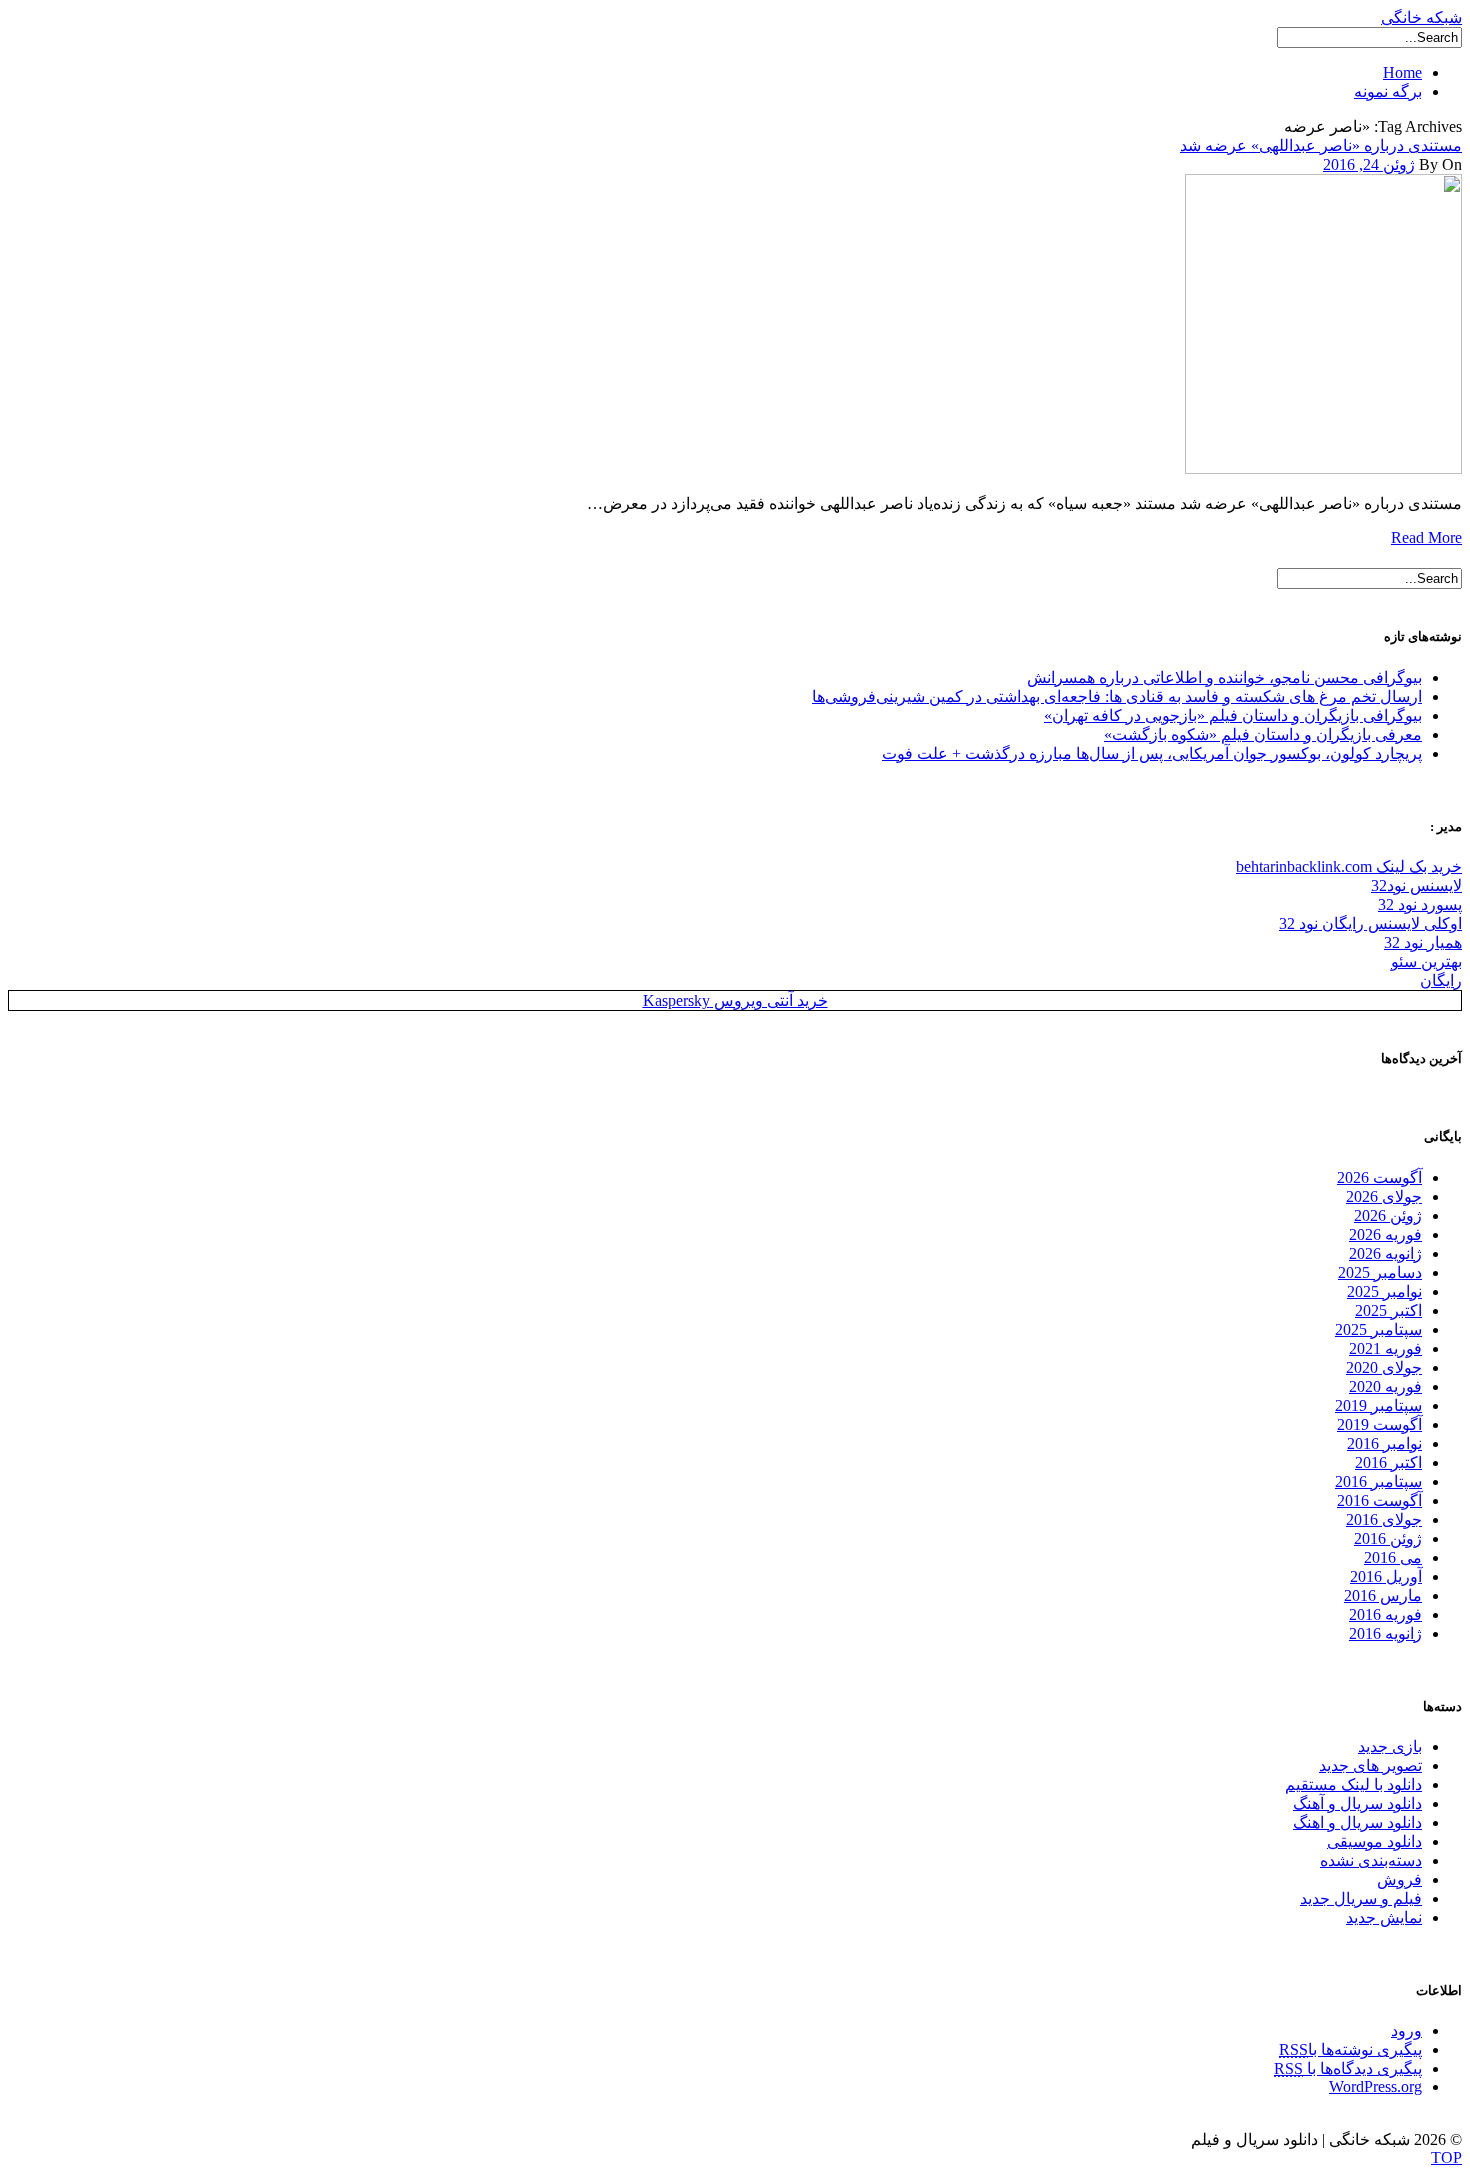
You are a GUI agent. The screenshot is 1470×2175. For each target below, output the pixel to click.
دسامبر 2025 (1380, 1272)
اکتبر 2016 (1388, 1462)
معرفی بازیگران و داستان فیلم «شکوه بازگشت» (1263, 734)
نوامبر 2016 (1384, 1443)
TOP (1446, 2157)
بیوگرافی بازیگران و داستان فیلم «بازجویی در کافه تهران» (1233, 715)
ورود (1406, 2030)
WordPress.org (1375, 2086)
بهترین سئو (1426, 961)
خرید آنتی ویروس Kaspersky (735, 1000)
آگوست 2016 (1379, 1500)
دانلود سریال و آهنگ (1357, 1803)
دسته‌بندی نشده (1371, 1860)
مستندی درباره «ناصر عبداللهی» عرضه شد (1321, 145)
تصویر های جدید (1370, 1765)
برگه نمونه (1388, 91)
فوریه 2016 (1385, 1614)
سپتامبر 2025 (1378, 1329)
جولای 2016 (1384, 1519)
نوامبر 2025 (1384, 1291)
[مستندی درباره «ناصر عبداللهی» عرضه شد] (1323, 468)
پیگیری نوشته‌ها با (1350, 2049)
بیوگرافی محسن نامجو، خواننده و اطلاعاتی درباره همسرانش (1224, 677)
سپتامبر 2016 (1378, 1481)
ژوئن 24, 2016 (1369, 164)
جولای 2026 (1384, 1196)
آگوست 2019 (1379, 1424)
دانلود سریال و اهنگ (1357, 1822)
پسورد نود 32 (1420, 904)
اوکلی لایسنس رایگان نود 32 (1370, 923)
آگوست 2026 (1379, 1177)
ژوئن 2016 (1388, 1538)
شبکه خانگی (1421, 17)
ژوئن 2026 (1388, 1215)
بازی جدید (1390, 1746)
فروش (1399, 1879)
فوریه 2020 (1385, 1386)
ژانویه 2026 (1385, 1253)
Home (1402, 72)
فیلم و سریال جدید (1361, 1898)
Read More (1426, 537)
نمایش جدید (1384, 1917)
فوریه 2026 (1385, 1234)
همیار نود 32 (1423, 942)
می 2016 (1393, 1557)
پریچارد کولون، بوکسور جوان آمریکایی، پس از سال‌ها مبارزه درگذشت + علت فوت (1152, 753)
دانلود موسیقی (1374, 1841)
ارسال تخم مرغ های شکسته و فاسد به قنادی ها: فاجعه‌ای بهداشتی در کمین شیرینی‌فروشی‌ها (1117, 696)
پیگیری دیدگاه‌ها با (1348, 2068)
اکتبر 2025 (1388, 1310)
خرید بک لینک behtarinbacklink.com (1349, 866)
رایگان (1441, 980)
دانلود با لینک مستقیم (1353, 1784)
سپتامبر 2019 (1378, 1405)
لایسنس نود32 (1416, 885)
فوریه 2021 (1385, 1348)
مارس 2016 (1383, 1595)
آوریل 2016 (1386, 1576)
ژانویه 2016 (1385, 1633)
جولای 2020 (1384, 1367)
